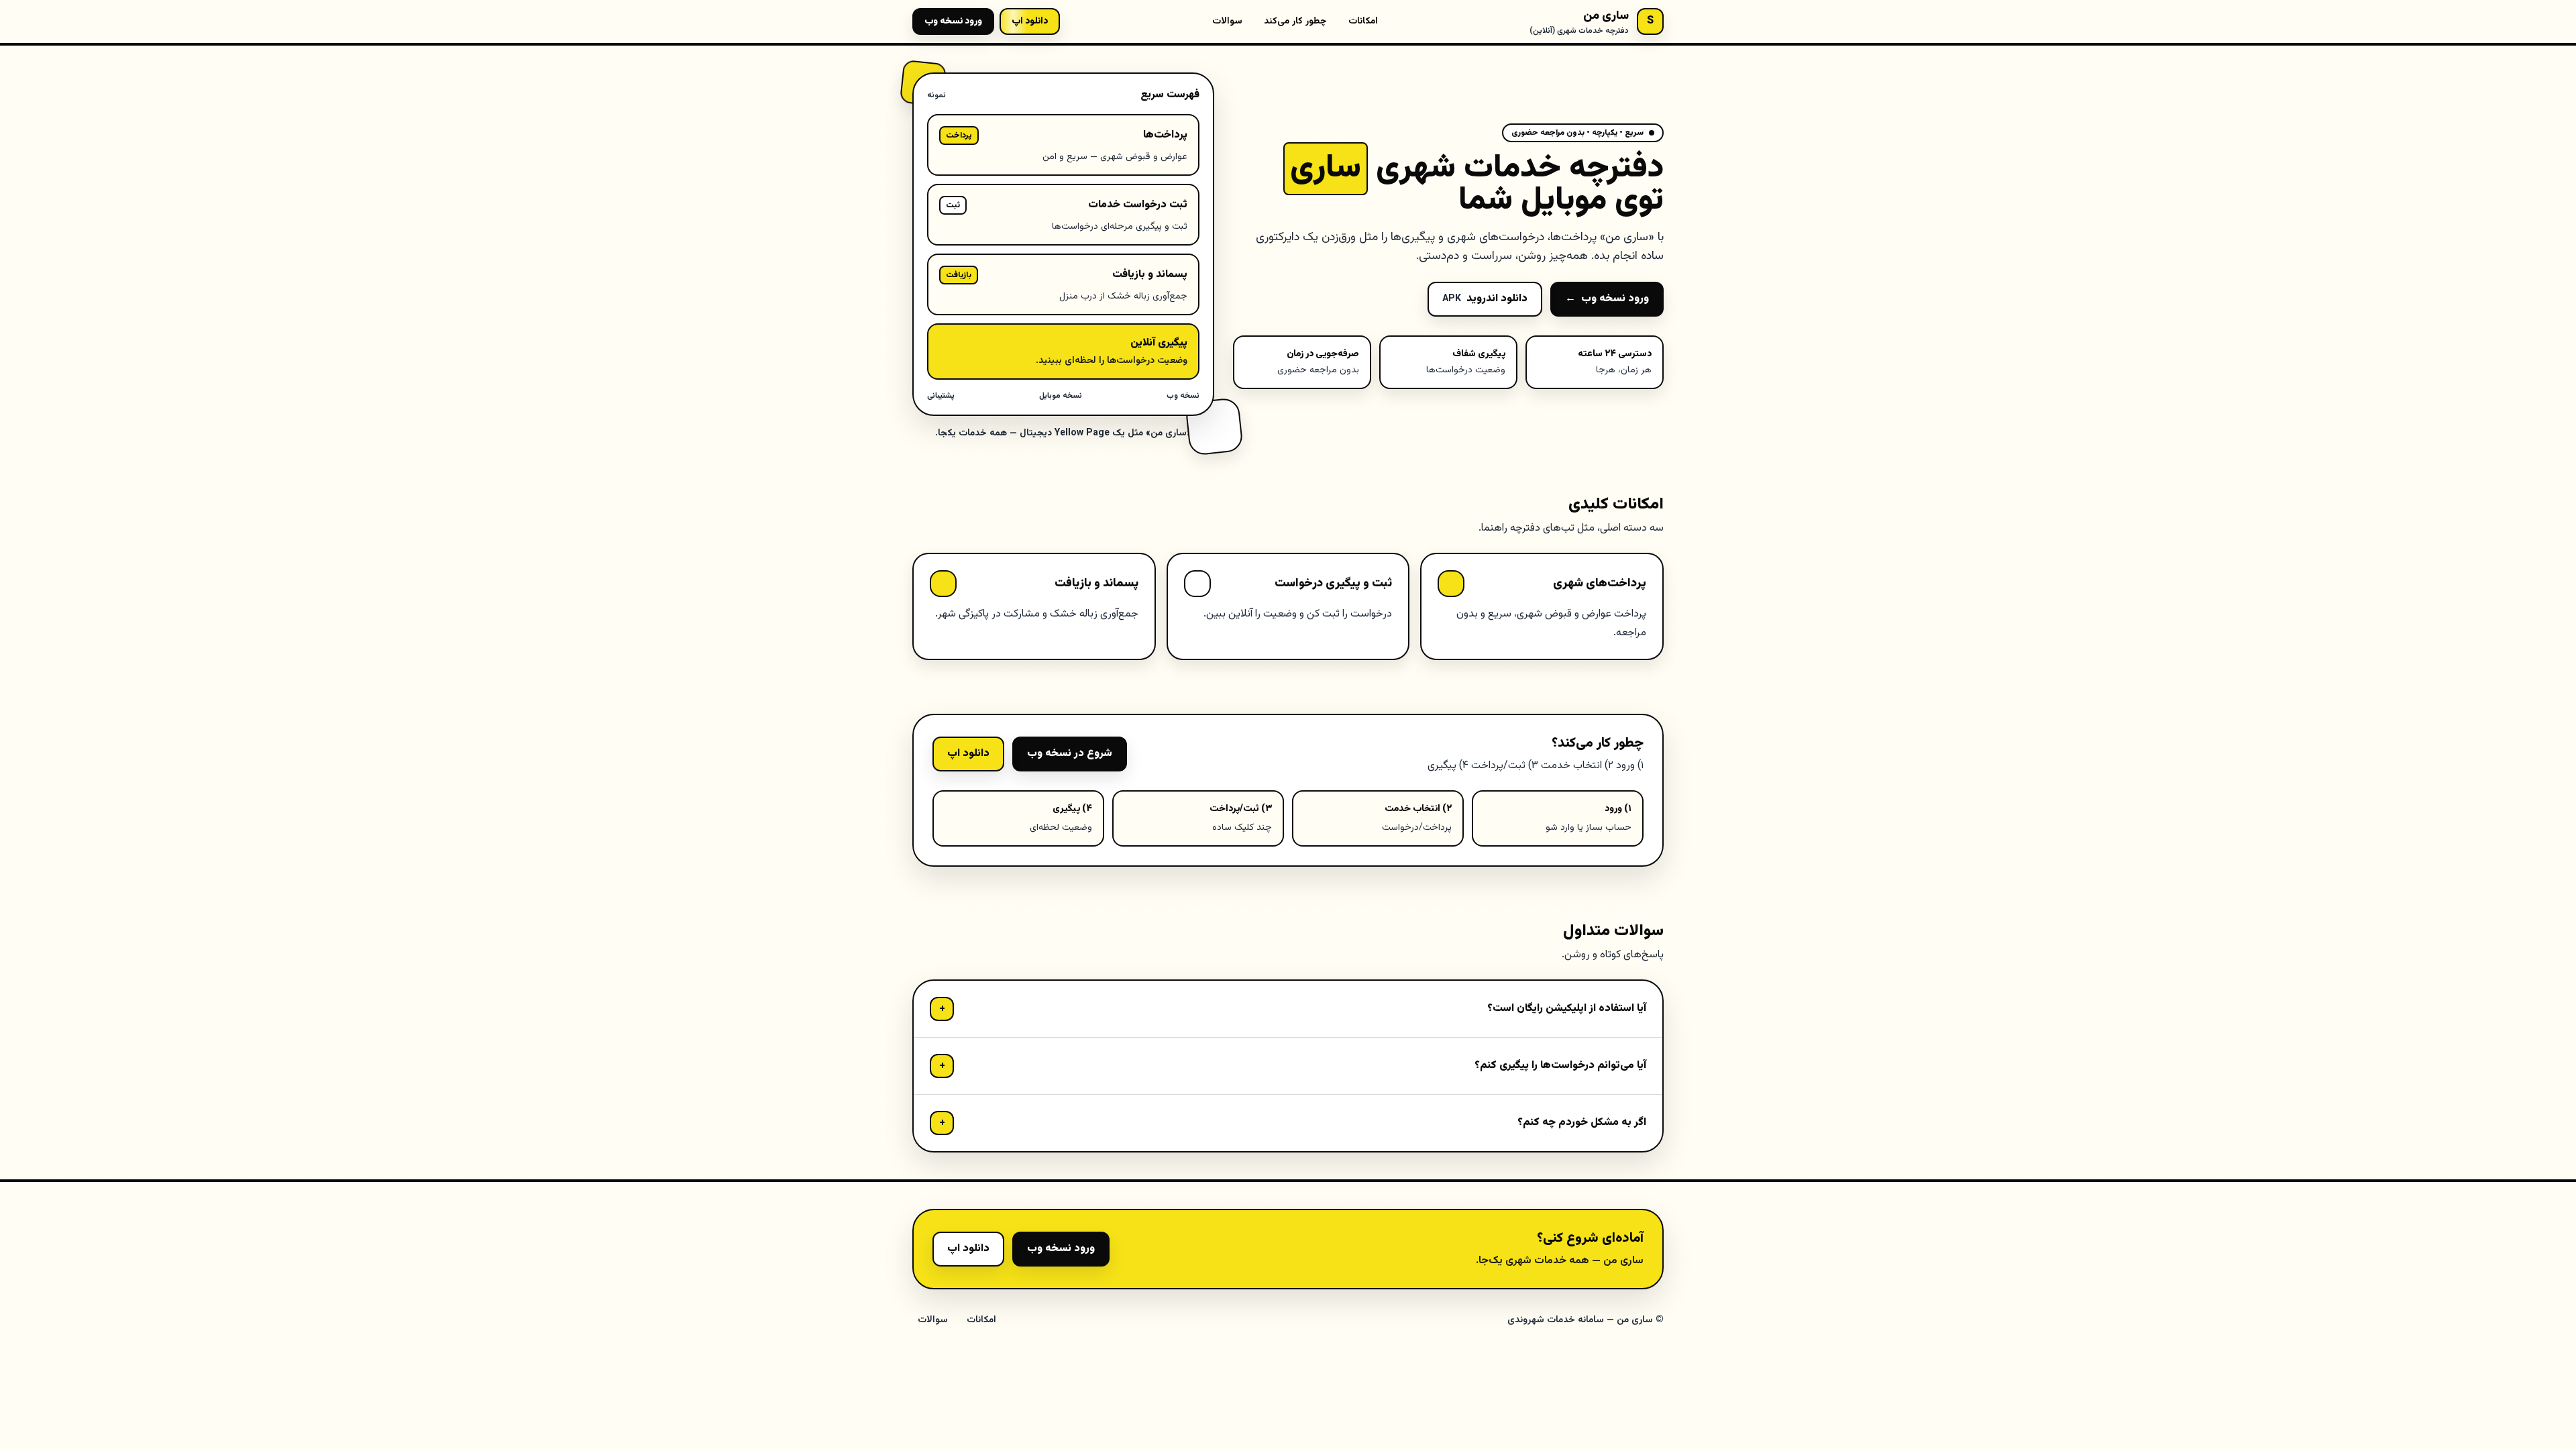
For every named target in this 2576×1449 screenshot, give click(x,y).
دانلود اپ (968, 754)
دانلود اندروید (1485, 299)
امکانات (1363, 21)
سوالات (1227, 21)
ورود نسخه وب (953, 21)
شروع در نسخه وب (1070, 754)
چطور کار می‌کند (1295, 21)
